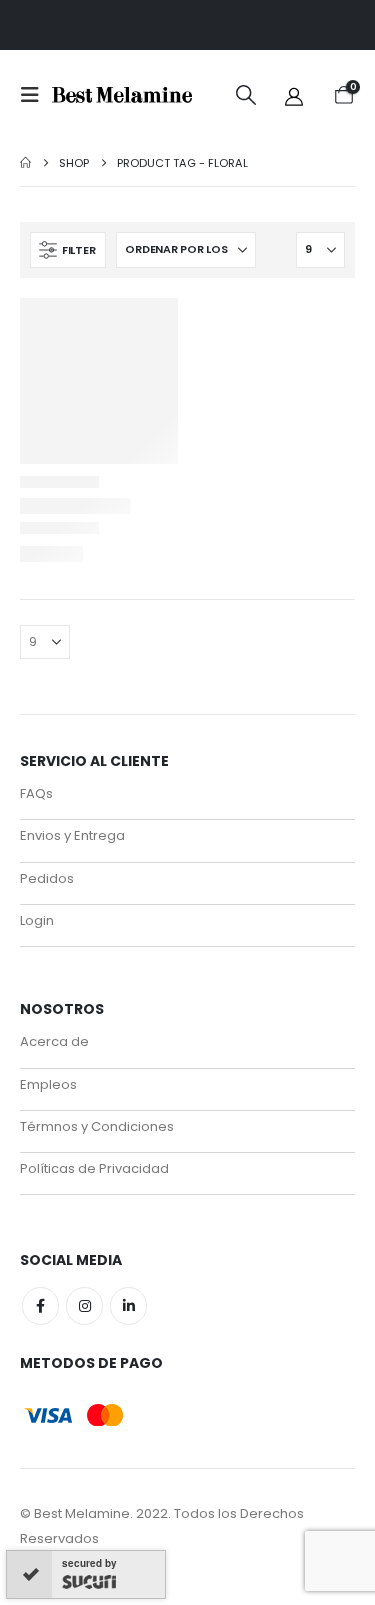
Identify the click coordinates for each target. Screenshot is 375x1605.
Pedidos (47, 878)
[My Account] (294, 95)
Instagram (84, 1305)
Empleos (48, 1084)
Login (37, 920)
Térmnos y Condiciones (97, 1126)
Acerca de (54, 1041)
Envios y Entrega (72, 835)
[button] (36, 95)
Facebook (40, 1305)
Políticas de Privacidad (94, 1168)
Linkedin (128, 1305)
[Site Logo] (122, 95)
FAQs (36, 793)
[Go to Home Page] (25, 163)
